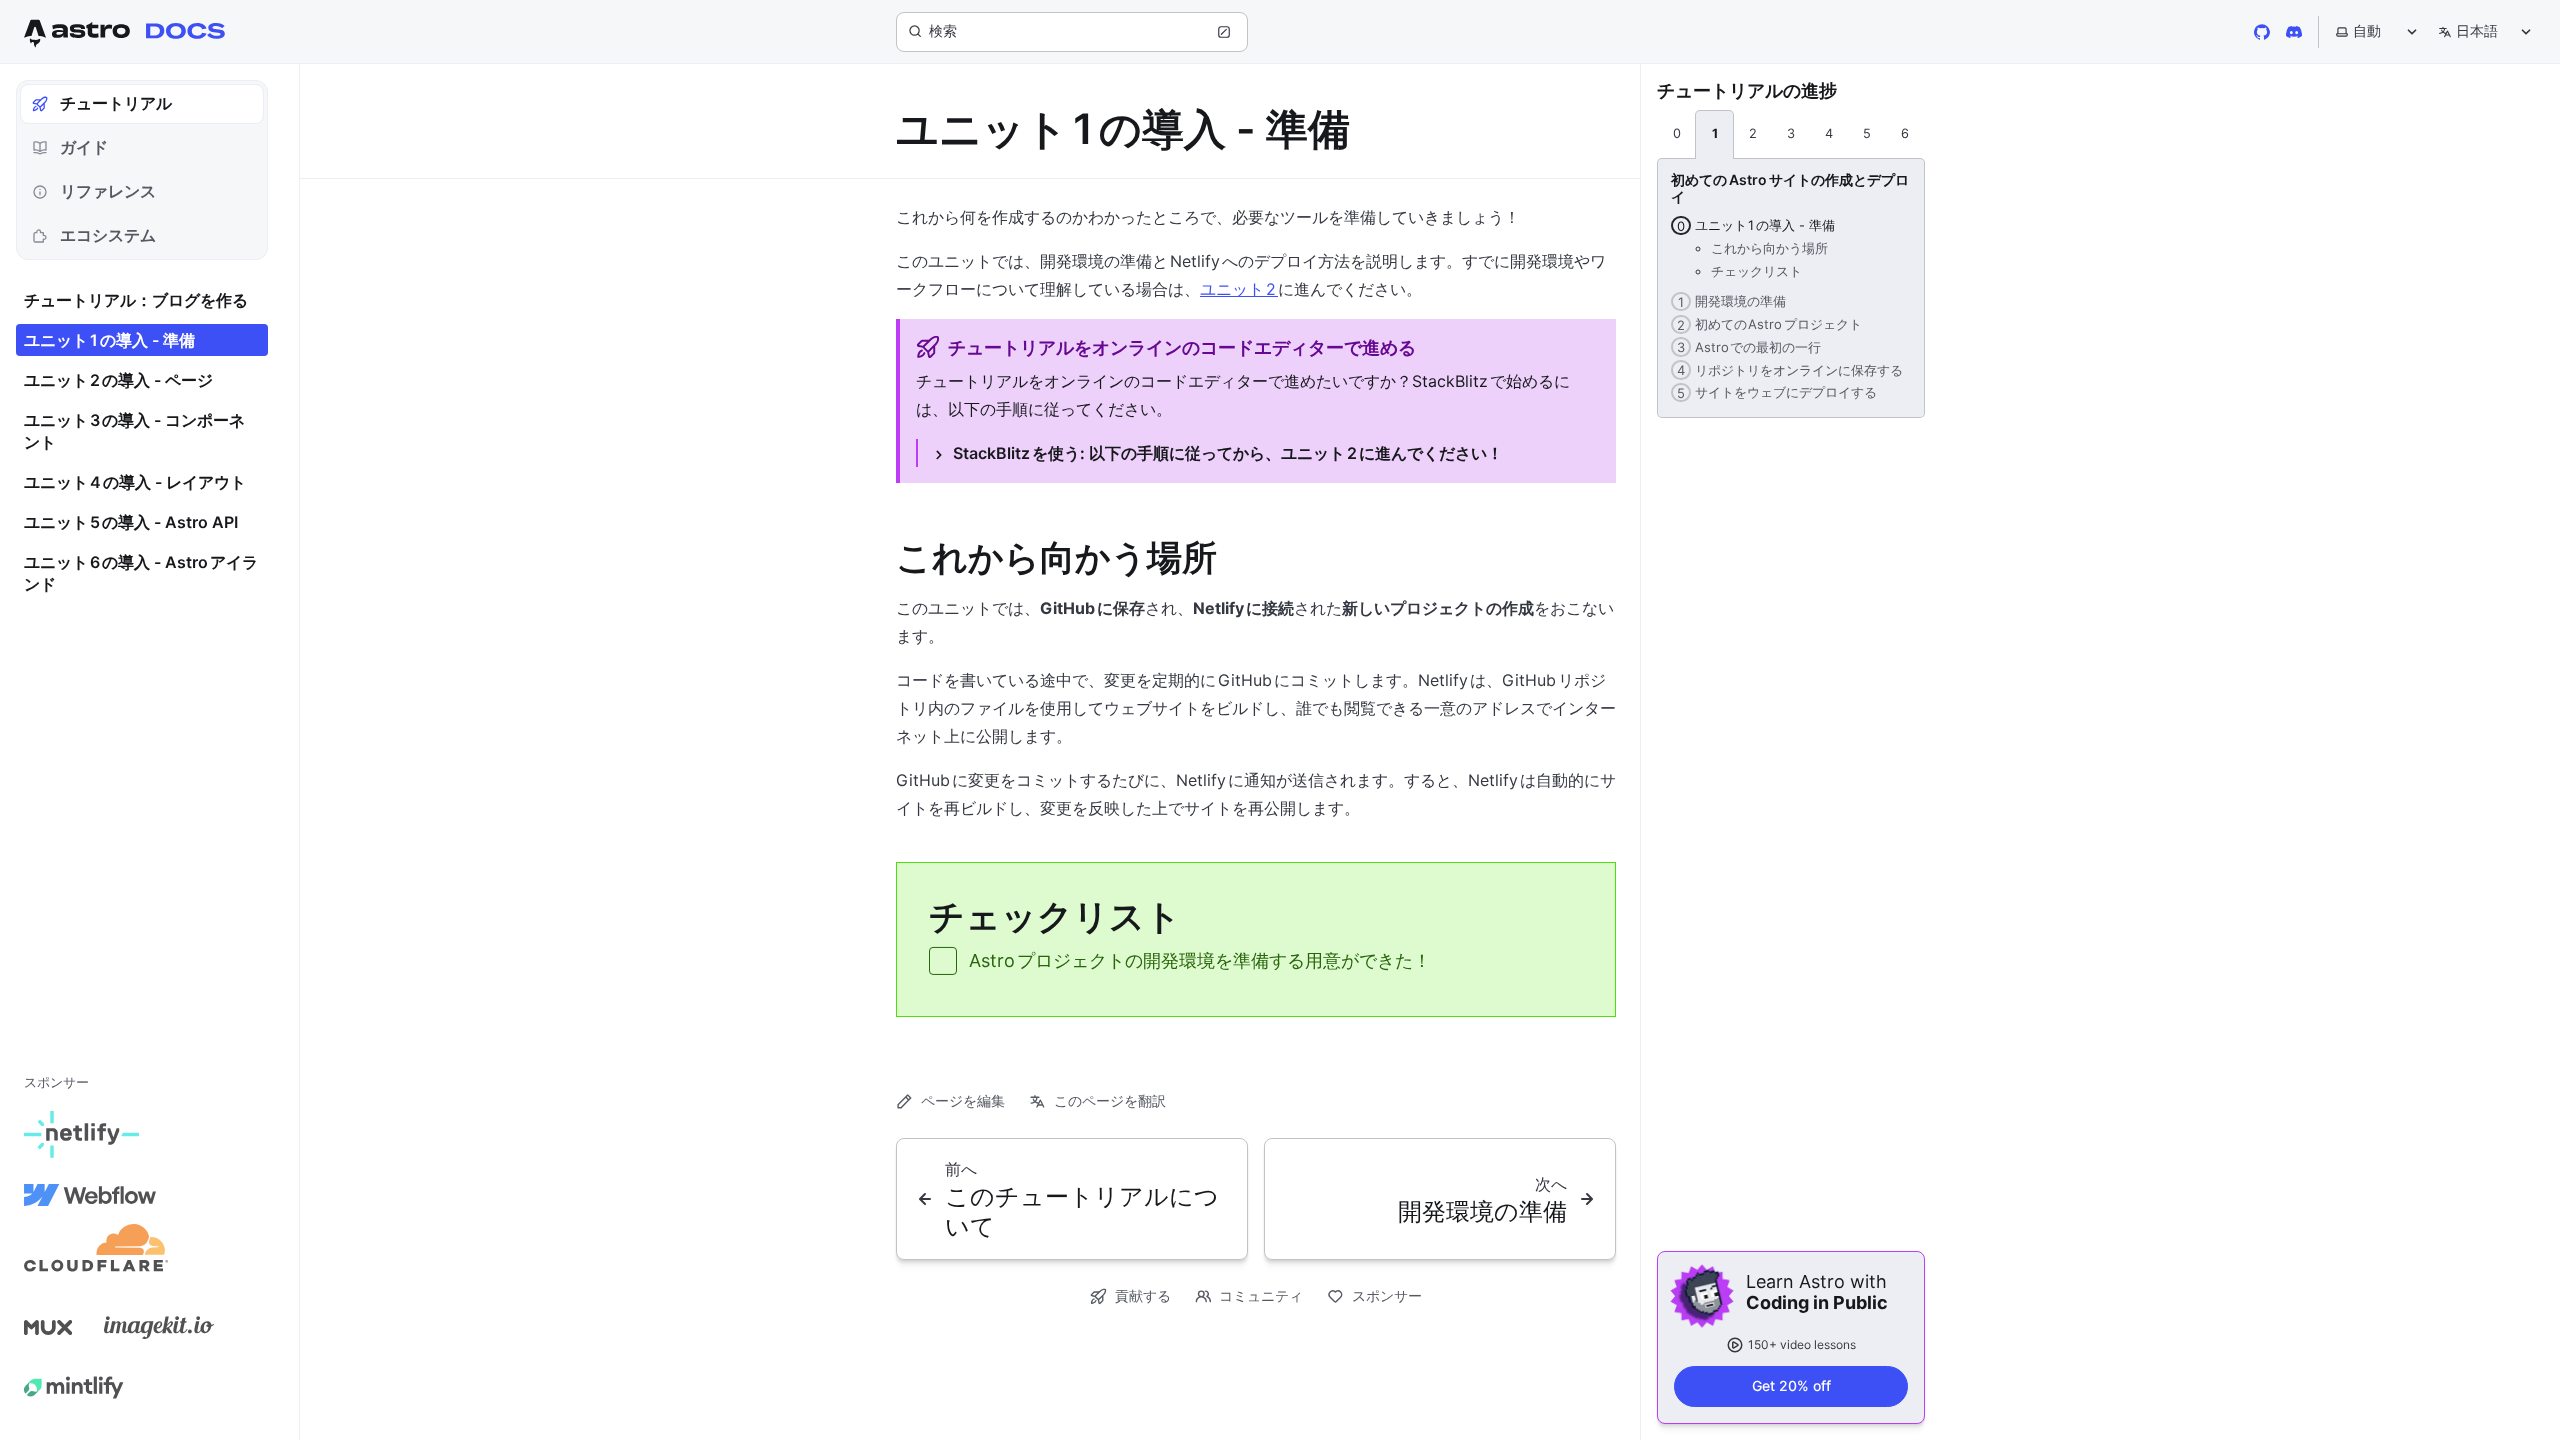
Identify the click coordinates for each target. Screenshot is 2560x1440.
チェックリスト (1756, 271)
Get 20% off (1791, 1385)
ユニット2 (1239, 289)
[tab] (1676, 135)
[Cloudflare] (96, 1255)
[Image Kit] (159, 1327)
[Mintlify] (74, 1387)
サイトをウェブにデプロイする (1774, 392)
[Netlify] (81, 1135)
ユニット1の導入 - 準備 (1753, 225)
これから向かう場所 (1769, 248)
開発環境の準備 (1728, 301)
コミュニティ (1261, 1295)
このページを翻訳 (1110, 1100)
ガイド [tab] (84, 147)
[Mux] (48, 1327)
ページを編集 (963, 1100)
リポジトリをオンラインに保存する (1787, 370)
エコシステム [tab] (108, 235)
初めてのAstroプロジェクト (1766, 324)
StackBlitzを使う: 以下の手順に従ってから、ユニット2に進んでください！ (1228, 453)
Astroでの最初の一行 (1746, 347)
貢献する (1143, 1295)
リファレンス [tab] (108, 191)
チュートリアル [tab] (116, 103)
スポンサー (1387, 1295)
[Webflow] (90, 1195)
